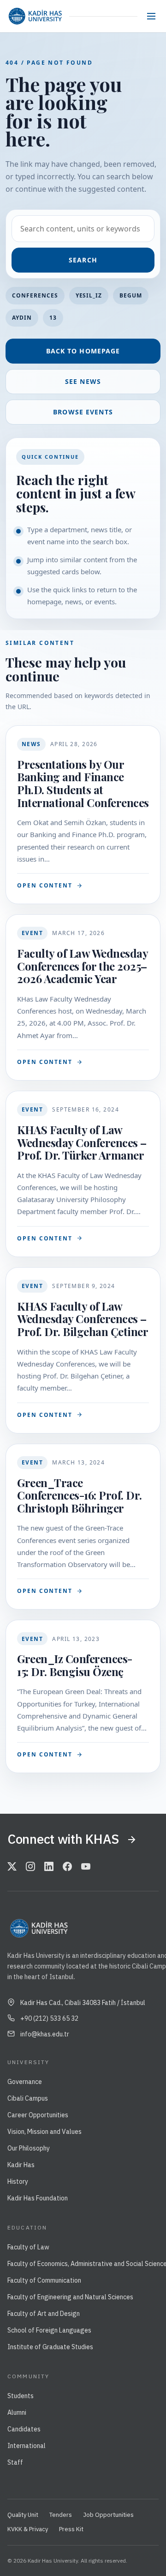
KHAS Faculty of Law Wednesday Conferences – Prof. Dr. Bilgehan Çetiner (83, 1319)
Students (21, 2396)
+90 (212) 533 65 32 (49, 2018)
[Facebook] (67, 1867)
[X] (12, 1867)
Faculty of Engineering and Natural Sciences (70, 2297)
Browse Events (83, 412)
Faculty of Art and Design (44, 2314)
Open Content (45, 885)
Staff (15, 2462)
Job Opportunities (108, 2515)
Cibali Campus (28, 2098)
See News (83, 381)
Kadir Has (21, 2165)
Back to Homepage (83, 351)
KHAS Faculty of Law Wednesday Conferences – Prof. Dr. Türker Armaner (82, 1142)
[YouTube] (86, 1867)
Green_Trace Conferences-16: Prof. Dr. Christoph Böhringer (80, 1495)
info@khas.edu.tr (45, 2034)
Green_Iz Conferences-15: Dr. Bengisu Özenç (75, 1665)
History (18, 2181)
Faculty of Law (28, 2247)
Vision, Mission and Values (44, 2132)
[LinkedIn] (49, 1867)
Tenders (61, 2515)
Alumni (17, 2412)
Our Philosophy (29, 2148)
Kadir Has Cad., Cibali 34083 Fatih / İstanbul (83, 2003)
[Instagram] (30, 1867)
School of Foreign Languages (49, 2330)
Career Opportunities (38, 2115)
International (27, 2446)
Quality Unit (23, 2515)
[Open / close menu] (151, 16)
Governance (25, 2082)
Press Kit (71, 2529)
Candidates (24, 2429)
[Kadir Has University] (35, 16)
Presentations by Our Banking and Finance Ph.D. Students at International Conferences (83, 783)
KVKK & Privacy (28, 2529)
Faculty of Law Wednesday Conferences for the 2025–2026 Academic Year (82, 966)
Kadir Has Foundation (38, 2198)
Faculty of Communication (44, 2280)
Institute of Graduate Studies (50, 2347)
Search (83, 260)
